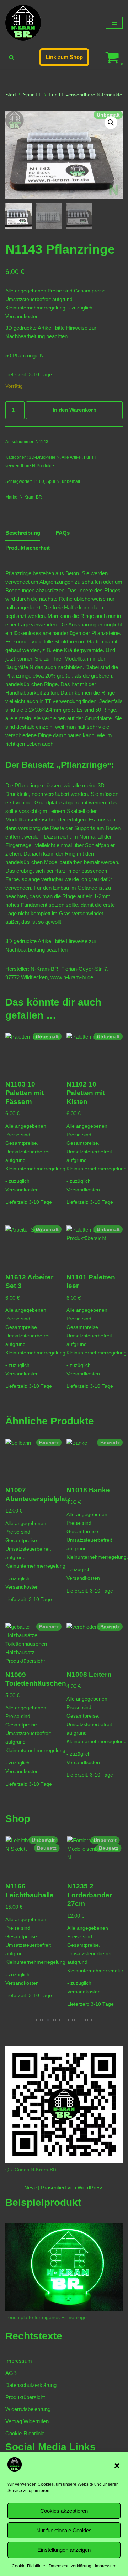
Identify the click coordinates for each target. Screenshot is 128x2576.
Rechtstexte (34, 2336)
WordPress (91, 2187)
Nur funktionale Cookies (64, 2530)
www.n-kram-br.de (72, 977)
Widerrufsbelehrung (28, 2409)
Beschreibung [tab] (23, 533)
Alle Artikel (72, 457)
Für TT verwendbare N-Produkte (86, 95)
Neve (30, 2187)
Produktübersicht (25, 2397)
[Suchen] (12, 57)
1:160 (39, 481)
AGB (11, 2373)
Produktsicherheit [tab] (28, 548)
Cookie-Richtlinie (28, 2566)
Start (11, 95)
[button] (117, 2466)
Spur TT (32, 95)
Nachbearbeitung (25, 336)
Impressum (106, 2566)
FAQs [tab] (63, 533)
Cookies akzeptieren (64, 2511)
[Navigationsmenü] (114, 23)
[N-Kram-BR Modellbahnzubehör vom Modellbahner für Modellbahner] (23, 23)
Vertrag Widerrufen (27, 2421)
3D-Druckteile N (44, 457)
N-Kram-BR (31, 497)
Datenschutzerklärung (70, 2566)
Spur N (53, 481)
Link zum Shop (64, 57)
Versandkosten (22, 316)
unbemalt (71, 481)
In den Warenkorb (74, 410)
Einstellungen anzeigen (64, 2550)
